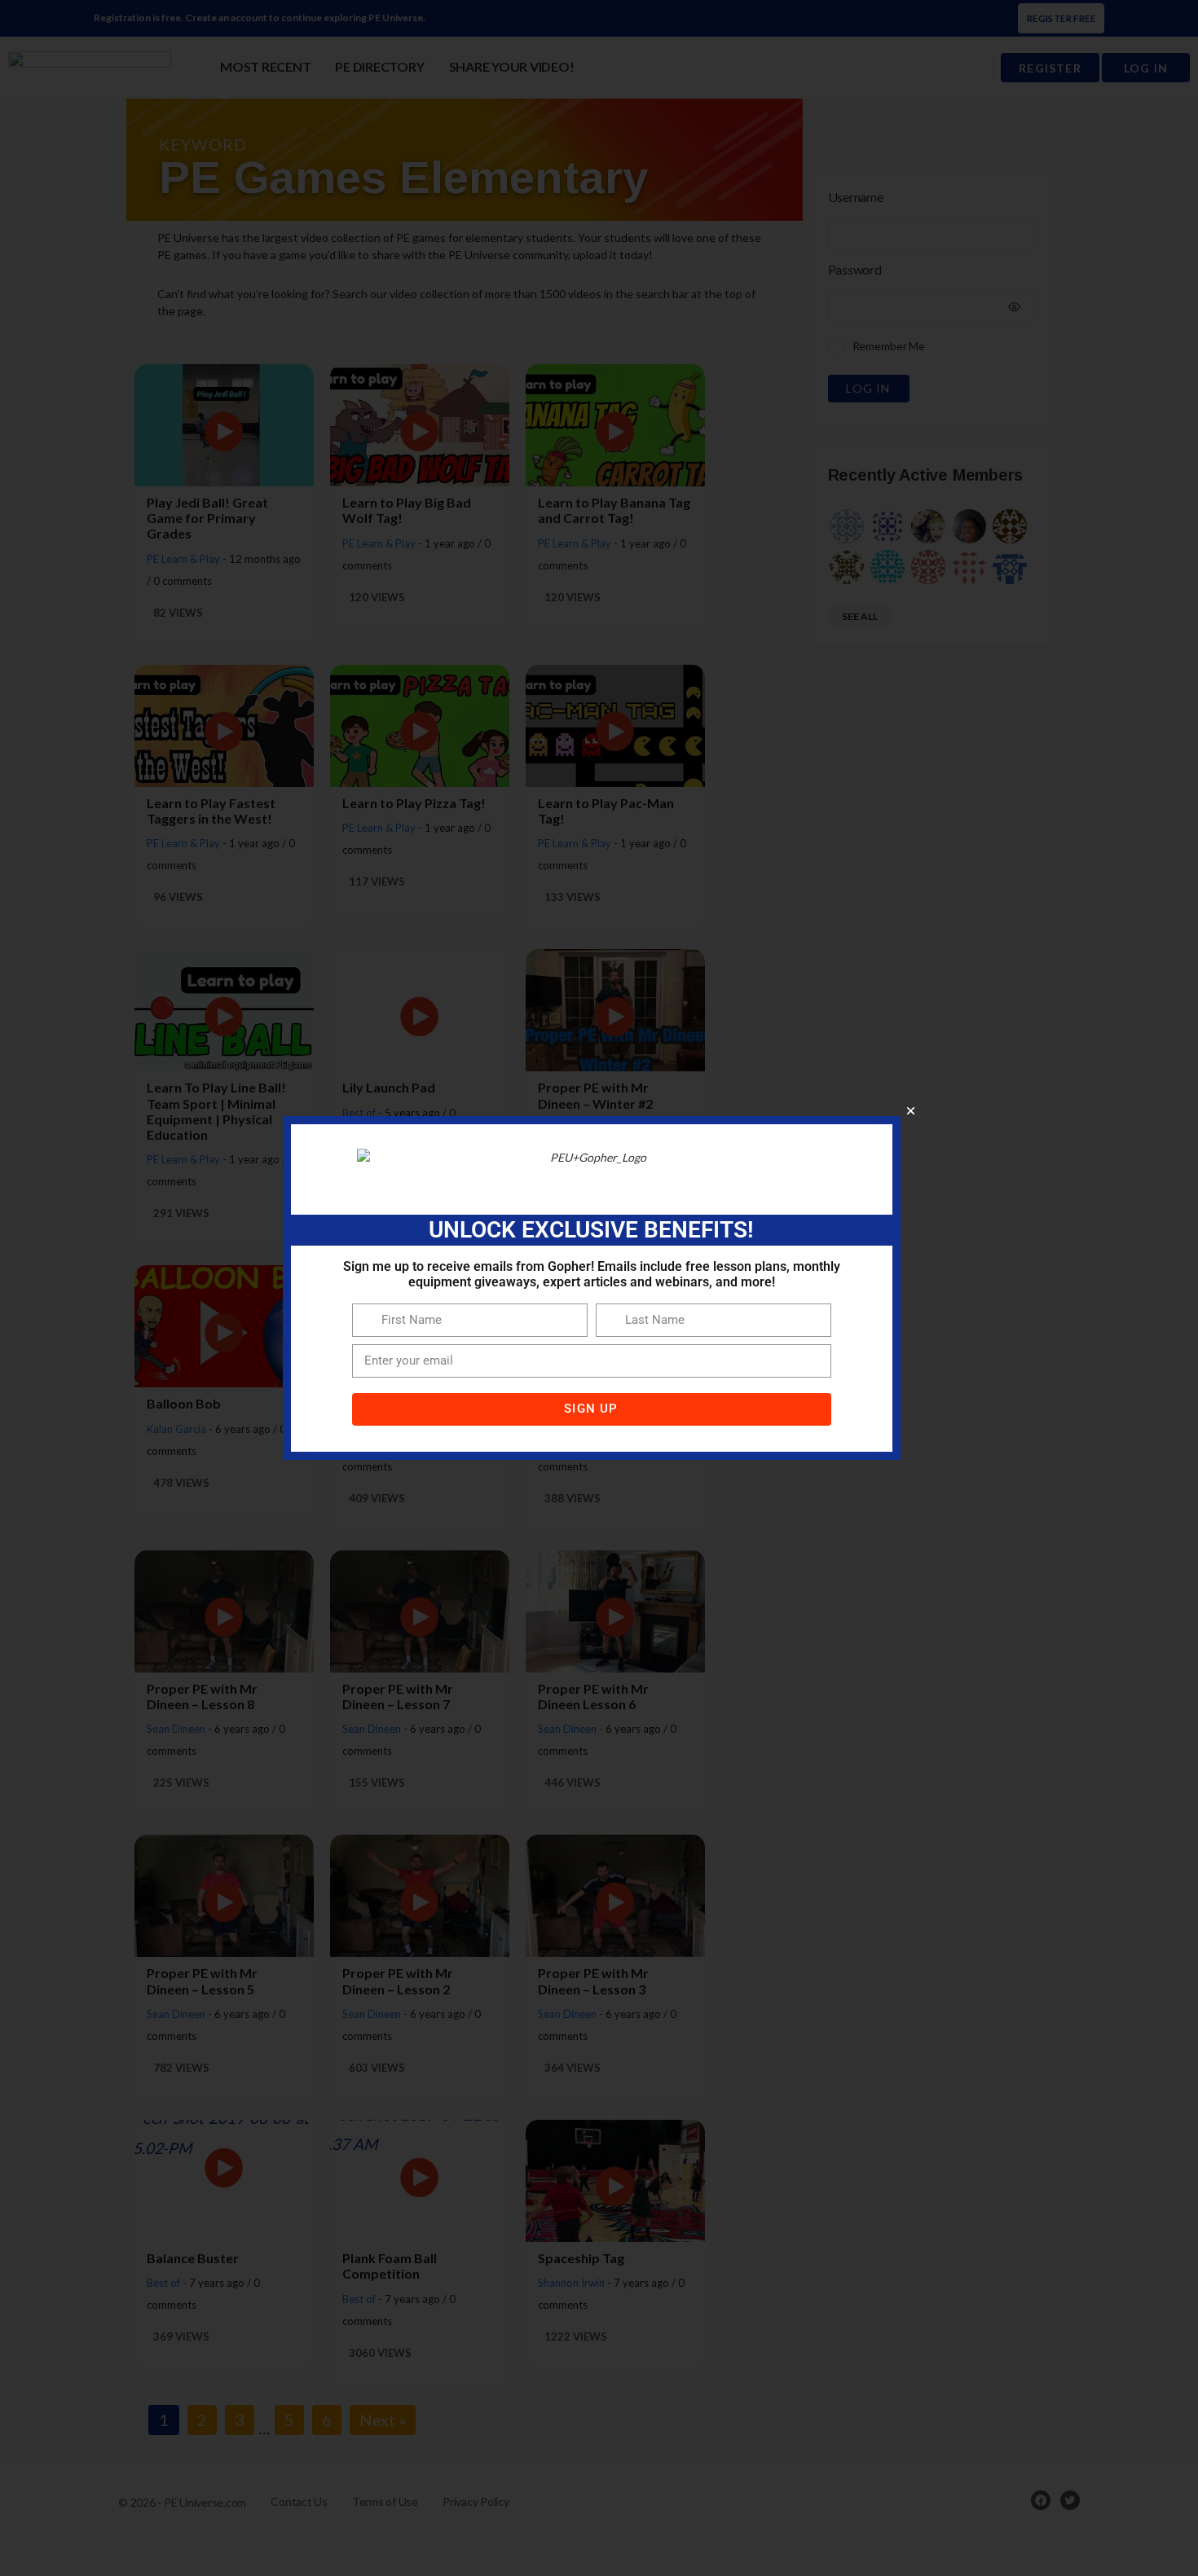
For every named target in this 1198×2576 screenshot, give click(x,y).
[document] (599, 1288)
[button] (911, 1111)
